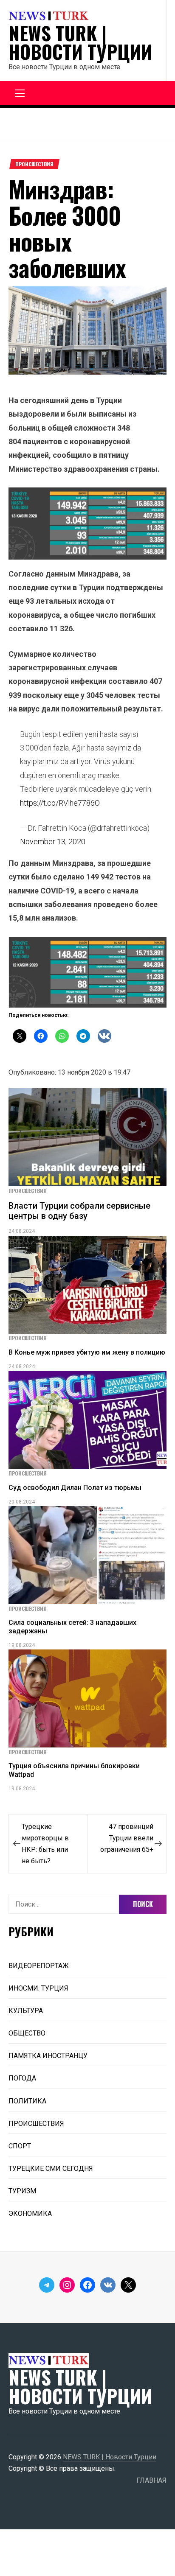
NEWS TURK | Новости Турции (80, 42)
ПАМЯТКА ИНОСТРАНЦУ (48, 2056)
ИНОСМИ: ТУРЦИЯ (38, 1988)
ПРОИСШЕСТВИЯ (34, 164)
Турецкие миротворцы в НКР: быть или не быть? (45, 1844)
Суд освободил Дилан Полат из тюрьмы (75, 1488)
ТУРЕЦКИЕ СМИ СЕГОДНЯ (51, 2169)
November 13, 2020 (53, 841)
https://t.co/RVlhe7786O (60, 803)
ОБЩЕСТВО (27, 2033)
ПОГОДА (22, 2078)
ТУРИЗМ (22, 2191)
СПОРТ (20, 2146)
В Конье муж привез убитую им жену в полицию (87, 1352)
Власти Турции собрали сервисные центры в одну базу (79, 1211)
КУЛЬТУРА (26, 2011)
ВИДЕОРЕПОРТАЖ (39, 1966)
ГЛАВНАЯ (151, 2480)
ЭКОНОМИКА (30, 2213)
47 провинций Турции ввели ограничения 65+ (127, 1838)
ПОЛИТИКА (27, 2101)
